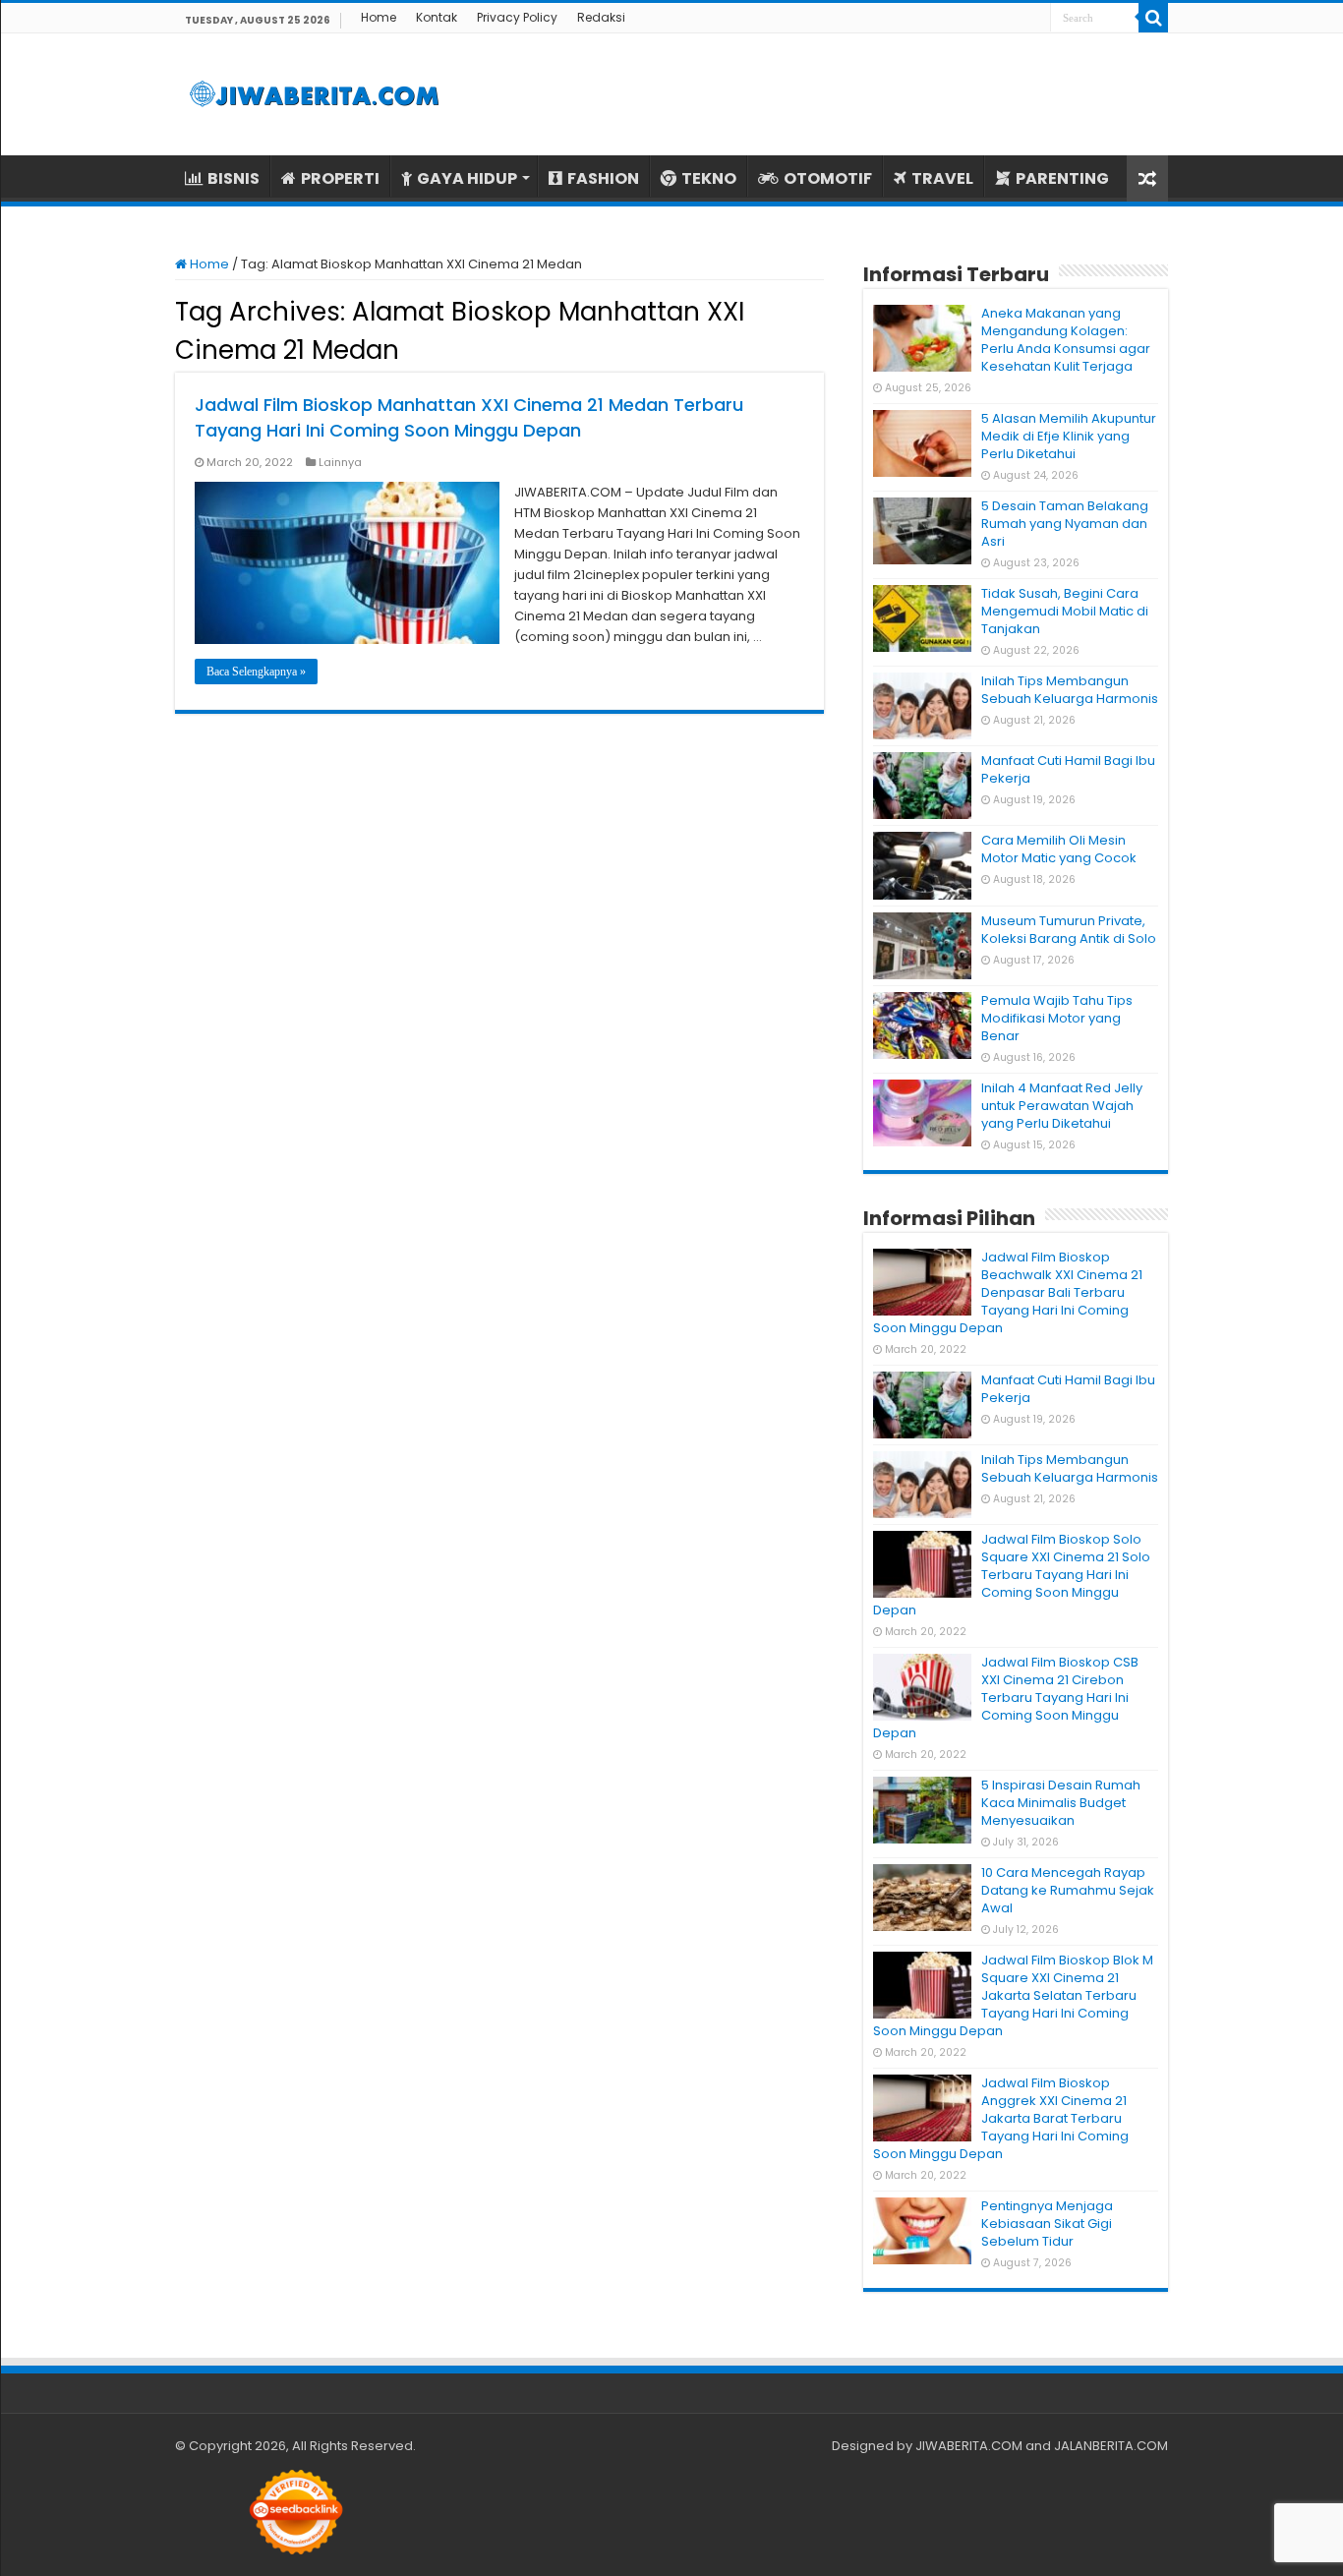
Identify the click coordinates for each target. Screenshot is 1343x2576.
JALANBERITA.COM (1111, 2446)
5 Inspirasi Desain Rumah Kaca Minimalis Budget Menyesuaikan (1061, 1803)
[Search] (1153, 18)
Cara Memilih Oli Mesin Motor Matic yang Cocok (1059, 849)
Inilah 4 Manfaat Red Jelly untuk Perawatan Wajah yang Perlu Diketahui (1062, 1106)
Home (379, 17)
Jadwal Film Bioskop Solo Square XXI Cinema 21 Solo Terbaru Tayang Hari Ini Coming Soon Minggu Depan (1012, 1575)
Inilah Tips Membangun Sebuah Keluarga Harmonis (1070, 690)
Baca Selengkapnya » (256, 672)
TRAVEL (942, 178)
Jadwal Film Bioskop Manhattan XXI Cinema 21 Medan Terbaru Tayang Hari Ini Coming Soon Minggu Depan (469, 417)
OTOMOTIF (828, 178)
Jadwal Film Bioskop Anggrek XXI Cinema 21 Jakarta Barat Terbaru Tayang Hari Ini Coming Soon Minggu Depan (1001, 2118)
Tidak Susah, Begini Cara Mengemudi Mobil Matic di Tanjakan (1065, 611)
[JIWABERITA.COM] (314, 94)
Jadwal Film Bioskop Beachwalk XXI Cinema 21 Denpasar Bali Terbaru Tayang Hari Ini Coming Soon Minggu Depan (1008, 1292)
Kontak (437, 17)
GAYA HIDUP (467, 178)
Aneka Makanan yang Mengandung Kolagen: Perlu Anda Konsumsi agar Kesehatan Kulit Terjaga (1066, 340)
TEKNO (709, 178)
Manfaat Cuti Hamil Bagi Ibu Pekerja (1068, 769)
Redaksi (601, 17)
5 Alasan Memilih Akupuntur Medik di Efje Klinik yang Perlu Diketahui (1069, 436)
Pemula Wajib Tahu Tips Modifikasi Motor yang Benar (1057, 1018)
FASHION (603, 178)
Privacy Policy (517, 17)
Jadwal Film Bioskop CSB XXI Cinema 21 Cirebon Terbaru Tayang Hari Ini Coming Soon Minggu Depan (1006, 1698)
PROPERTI (340, 178)
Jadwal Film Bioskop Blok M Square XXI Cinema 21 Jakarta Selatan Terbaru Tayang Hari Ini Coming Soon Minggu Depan (1013, 1995)
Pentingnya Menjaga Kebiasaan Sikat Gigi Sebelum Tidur (1047, 2224)
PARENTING (1062, 178)
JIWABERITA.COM (969, 2446)
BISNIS (234, 178)
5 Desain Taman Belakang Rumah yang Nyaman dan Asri (1065, 524)
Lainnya (340, 462)
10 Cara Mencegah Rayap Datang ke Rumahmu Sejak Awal (1068, 1890)
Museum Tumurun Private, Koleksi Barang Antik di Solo (1069, 930)
